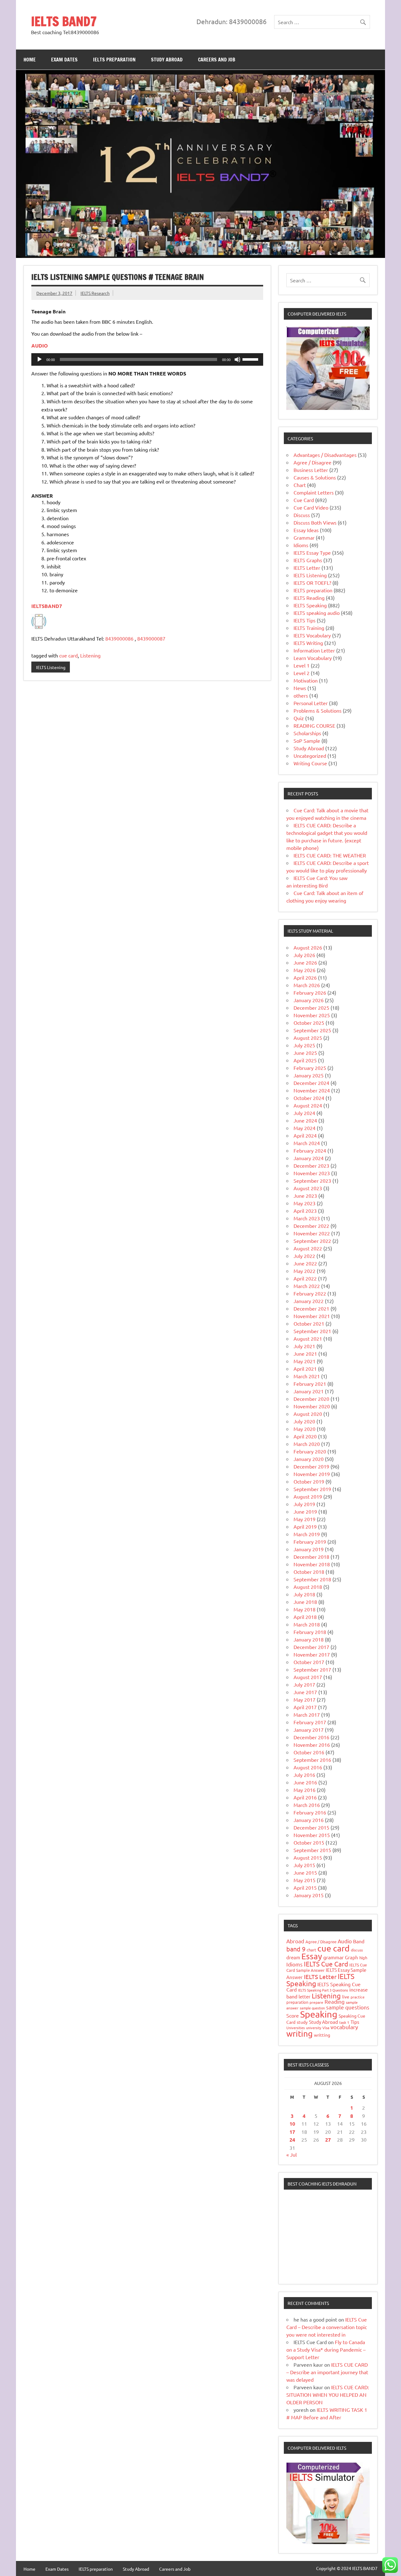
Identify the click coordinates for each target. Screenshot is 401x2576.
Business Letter (311, 470)
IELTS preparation (114, 60)
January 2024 (309, 1158)
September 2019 (312, 1489)
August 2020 (308, 1414)
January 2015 (309, 1895)
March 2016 (307, 1805)
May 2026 (305, 970)
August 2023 (308, 1188)
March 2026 (307, 985)
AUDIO (40, 346)
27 (328, 2140)
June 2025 (305, 1053)
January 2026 (309, 1000)
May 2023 (305, 1203)
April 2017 (305, 1707)
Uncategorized (310, 756)
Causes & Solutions (315, 477)
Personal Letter (311, 703)
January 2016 (309, 1820)
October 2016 (309, 1752)
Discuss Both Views (315, 522)
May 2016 (305, 1790)
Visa (326, 2028)
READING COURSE (314, 725)
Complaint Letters (314, 492)
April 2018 (305, 1617)
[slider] (251, 359)
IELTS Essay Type (312, 552)
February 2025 (310, 1068)
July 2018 (304, 1594)
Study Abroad (167, 60)
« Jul (292, 2155)
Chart (300, 485)
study (302, 2022)
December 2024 (311, 1083)
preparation (297, 2002)
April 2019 (305, 1526)
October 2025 (309, 1023)
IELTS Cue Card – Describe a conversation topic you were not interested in (327, 2327)
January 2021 (309, 1391)
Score (293, 2015)
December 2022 (311, 1226)
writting (322, 2035)
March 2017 (307, 1715)
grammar (333, 1957)
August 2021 (308, 1338)
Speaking (319, 2014)
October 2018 (309, 1572)
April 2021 (305, 1369)
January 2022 (309, 1301)
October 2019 (309, 1481)
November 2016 (312, 1745)
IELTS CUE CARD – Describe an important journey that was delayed (327, 2372)
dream (293, 1957)
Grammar (304, 537)
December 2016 (311, 1737)
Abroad (295, 1941)
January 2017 (309, 1730)
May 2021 (305, 1361)
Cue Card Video (311, 507)
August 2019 (308, 1496)
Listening (90, 655)
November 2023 (312, 1173)
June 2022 (305, 1263)
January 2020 (309, 1459)
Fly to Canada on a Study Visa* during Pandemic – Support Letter (326, 2349)
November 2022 (312, 1233)
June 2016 (305, 1782)
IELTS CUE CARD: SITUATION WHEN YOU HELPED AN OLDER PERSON (328, 2395)
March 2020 (307, 1444)
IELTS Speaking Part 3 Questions (323, 1990)
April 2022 (305, 1278)
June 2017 (305, 1692)
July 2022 (304, 1256)
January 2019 (309, 1549)
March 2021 (307, 1376)
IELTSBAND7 (47, 606)
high (363, 1958)
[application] (147, 359)
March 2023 (307, 1218)
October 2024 (309, 1098)
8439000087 (151, 638)
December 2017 (311, 1647)
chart (311, 1950)
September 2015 (312, 1850)
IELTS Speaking (310, 605)
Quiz (299, 718)
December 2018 (311, 1557)
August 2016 (308, 1767)
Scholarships (307, 733)
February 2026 (310, 992)
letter (305, 1996)
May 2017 (305, 1699)
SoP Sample (307, 741)
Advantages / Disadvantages (325, 455)
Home (30, 60)
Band (359, 1941)
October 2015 (309, 1842)
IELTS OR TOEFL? (312, 583)
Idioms (301, 545)
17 (292, 2132)
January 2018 (309, 1639)
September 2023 (312, 1181)
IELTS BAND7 (64, 21)
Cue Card (304, 500)
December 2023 (311, 1165)
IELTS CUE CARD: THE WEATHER (330, 855)
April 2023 (305, 1211)
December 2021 (311, 1308)
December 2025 (311, 1008)
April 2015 (305, 1887)
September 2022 (312, 1241)
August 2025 (308, 1038)
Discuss (302, 515)
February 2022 (310, 1293)
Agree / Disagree (312, 462)
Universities (296, 2028)
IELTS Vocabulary (312, 635)
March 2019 (307, 1534)
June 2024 (305, 1120)
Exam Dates (64, 60)
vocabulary (344, 2027)
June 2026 (305, 962)
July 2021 (304, 1346)
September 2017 (312, 1669)
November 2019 (312, 1474)
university (314, 2028)
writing (299, 2034)
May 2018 (305, 1609)
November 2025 (312, 1015)
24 (292, 2140)
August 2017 (308, 1677)
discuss (357, 1950)
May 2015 (305, 1880)
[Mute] (237, 359)
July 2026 (304, 955)
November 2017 (312, 1654)
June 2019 (305, 1511)
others (301, 695)
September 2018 (312, 1579)
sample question (312, 2008)
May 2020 (305, 1429)
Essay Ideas (306, 530)
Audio (345, 1941)
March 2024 (307, 1143)
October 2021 (309, 1323)
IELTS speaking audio (317, 613)
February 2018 (310, 1632)
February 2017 (310, 1722)
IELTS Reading (309, 598)
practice (358, 1997)
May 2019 (305, 1519)
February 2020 (310, 1451)
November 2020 (312, 1406)
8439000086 (119, 638)
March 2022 (307, 1286)
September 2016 (312, 1760)
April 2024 (305, 1135)
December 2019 (311, 1466)
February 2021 (310, 1384)
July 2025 (304, 1045)
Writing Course (310, 763)
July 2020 (304, 1421)
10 (292, 2124)
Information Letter (314, 650)
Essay (312, 1956)
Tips (355, 2022)
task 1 (344, 2022)
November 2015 (312, 1835)
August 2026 (308, 947)
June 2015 (305, 1872)
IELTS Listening (51, 667)
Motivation (306, 680)
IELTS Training (309, 628)
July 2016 (304, 1775)
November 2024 (312, 1090)
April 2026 (305, 977)
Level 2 (302, 673)
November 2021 (312, 1316)
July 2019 (304, 1504)
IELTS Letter (307, 568)
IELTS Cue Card (326, 1964)
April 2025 (305, 1060)
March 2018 (307, 1624)
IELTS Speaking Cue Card (323, 1987)
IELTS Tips (305, 620)
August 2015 (308, 1857)
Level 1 (302, 665)
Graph (352, 1957)
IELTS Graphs (308, 560)
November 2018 (312, 1564)
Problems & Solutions (318, 710)
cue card (68, 655)
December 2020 (311, 1399)
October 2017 (309, 1662)
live (346, 1997)
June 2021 (305, 1353)
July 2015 (304, 1865)
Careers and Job (217, 60)
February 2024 (310, 1150)
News (300, 688)
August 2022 (308, 1248)
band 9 (296, 1949)
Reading (335, 2001)
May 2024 (305, 1128)
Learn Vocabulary (313, 658)
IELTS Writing (308, 643)
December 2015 (311, 1827)
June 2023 (305, 1196)
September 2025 (312, 1030)
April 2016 (305, 1797)
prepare (316, 2002)
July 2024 (304, 1113)
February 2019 (310, 1542)
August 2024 (308, 1105)
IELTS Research (95, 293)
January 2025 (309, 1075)
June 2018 (305, 1602)
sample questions (348, 2007)
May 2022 (305, 1271)
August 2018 (308, 1587)
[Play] (39, 359)
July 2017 (304, 1684)
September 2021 (312, 1331)
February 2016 (310, 1812)
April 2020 (305, 1436)
